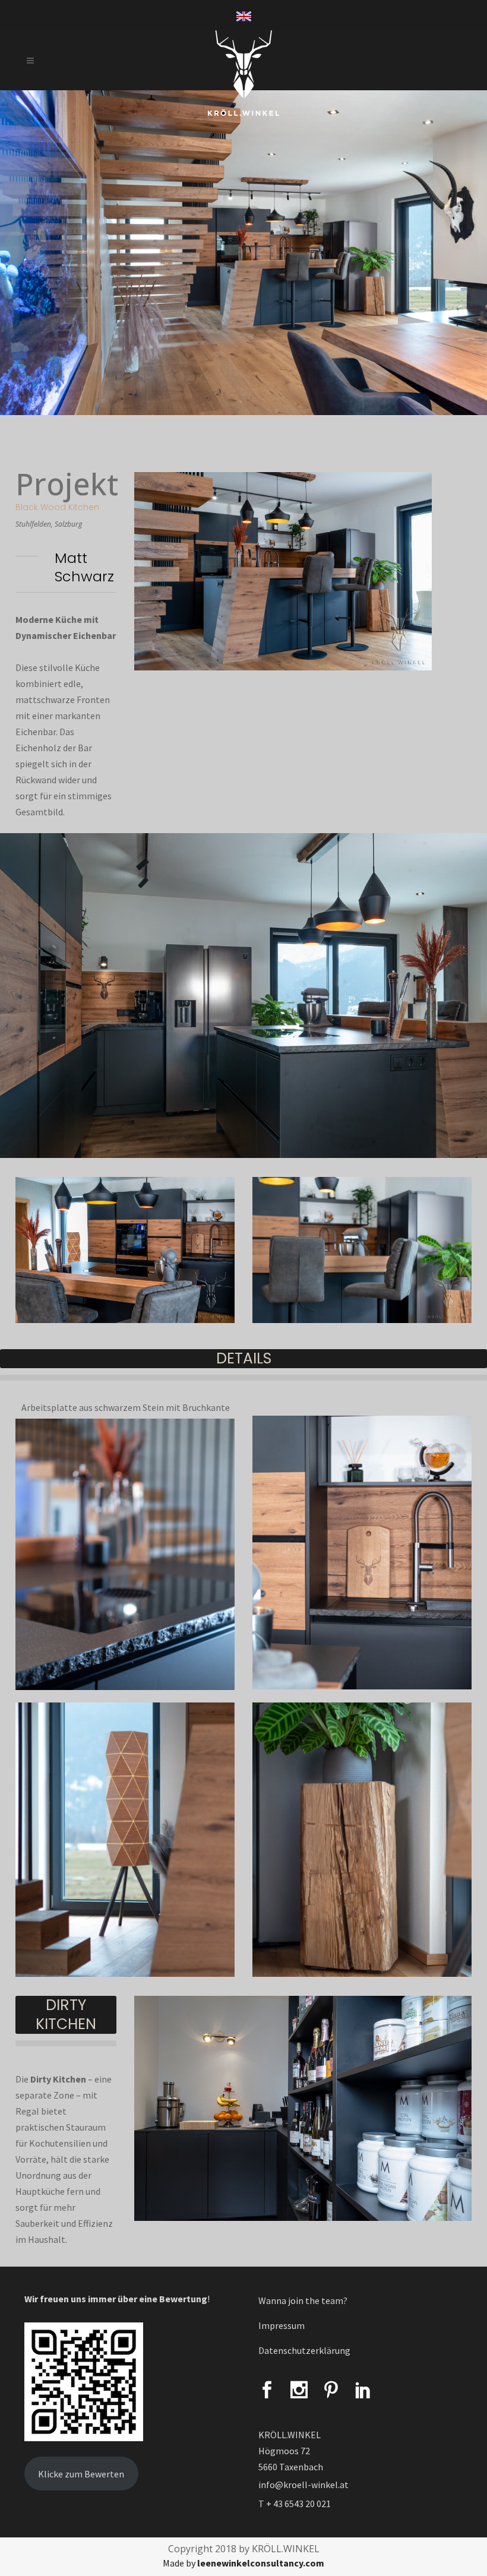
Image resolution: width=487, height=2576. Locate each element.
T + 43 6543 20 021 (295, 2504)
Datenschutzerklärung (304, 2350)
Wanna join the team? (303, 2300)
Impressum (282, 2325)
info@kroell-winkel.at (303, 2485)
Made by (243, 2563)
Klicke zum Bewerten (81, 2474)
